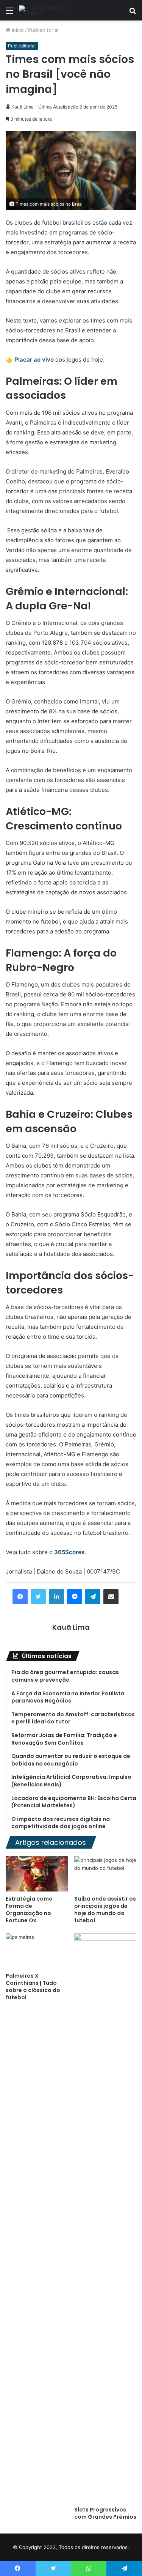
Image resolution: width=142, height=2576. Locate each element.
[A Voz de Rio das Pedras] (49, 10)
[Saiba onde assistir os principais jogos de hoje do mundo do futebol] (105, 1874)
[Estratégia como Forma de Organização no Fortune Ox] (37, 1874)
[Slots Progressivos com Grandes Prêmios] (105, 2218)
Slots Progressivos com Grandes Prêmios (105, 2513)
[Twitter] (38, 1597)
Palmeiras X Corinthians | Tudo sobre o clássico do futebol (33, 1987)
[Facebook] (20, 1597)
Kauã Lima (23, 107)
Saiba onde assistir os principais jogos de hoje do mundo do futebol (105, 1910)
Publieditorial (43, 30)
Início (17, 30)
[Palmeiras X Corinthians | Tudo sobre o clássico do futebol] (37, 1951)
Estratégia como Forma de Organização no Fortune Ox (29, 1910)
